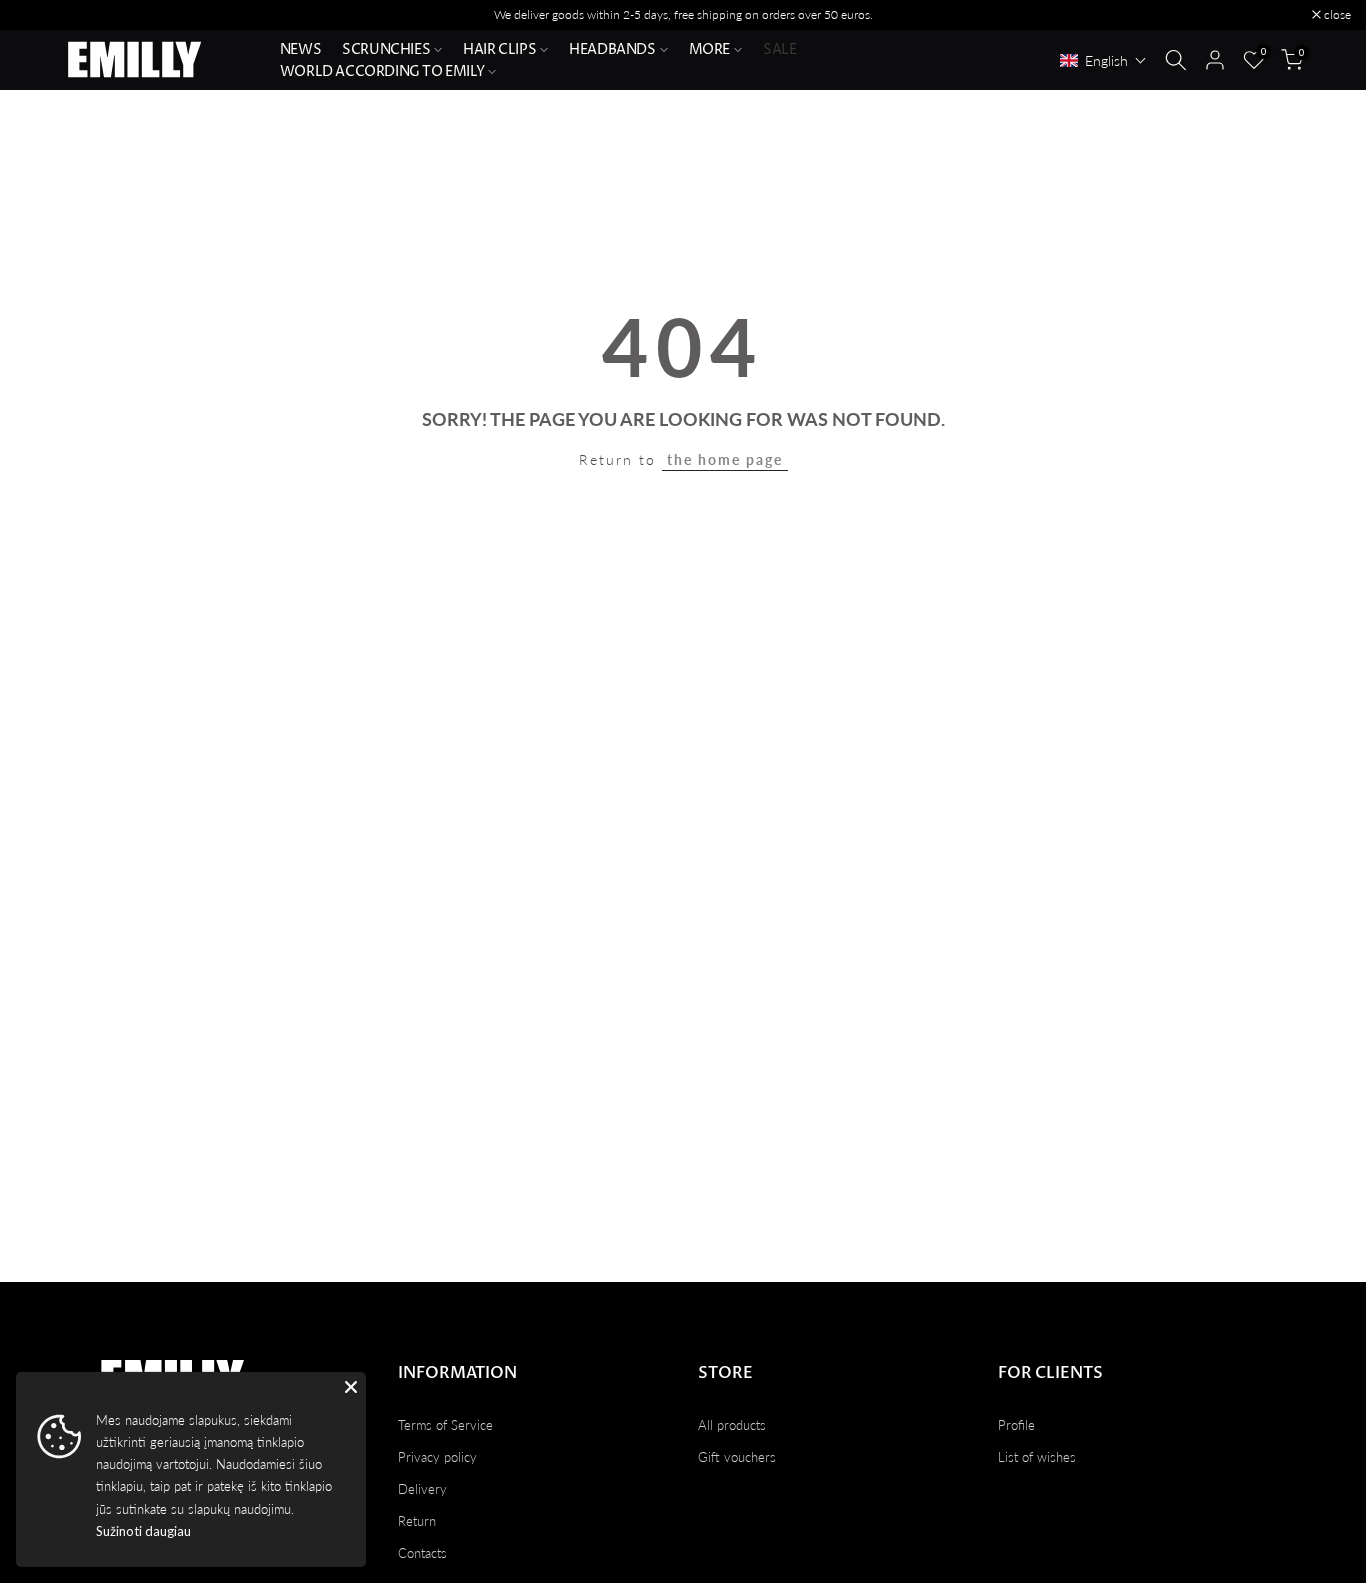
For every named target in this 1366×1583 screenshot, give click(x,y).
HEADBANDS (612, 49)
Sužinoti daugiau (143, 1531)
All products (732, 1425)
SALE (779, 49)
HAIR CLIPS (499, 49)
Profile (1016, 1425)
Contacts (422, 1553)
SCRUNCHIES (386, 49)
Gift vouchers (737, 1457)
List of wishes (1037, 1457)
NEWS (300, 49)
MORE (709, 49)
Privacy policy (437, 1457)
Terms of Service (445, 1425)
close (39, 15)
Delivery (422, 1489)
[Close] (351, 1387)
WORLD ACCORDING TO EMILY (382, 71)
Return (417, 1521)
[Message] (683, 15)
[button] (1103, 60)
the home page (725, 459)
